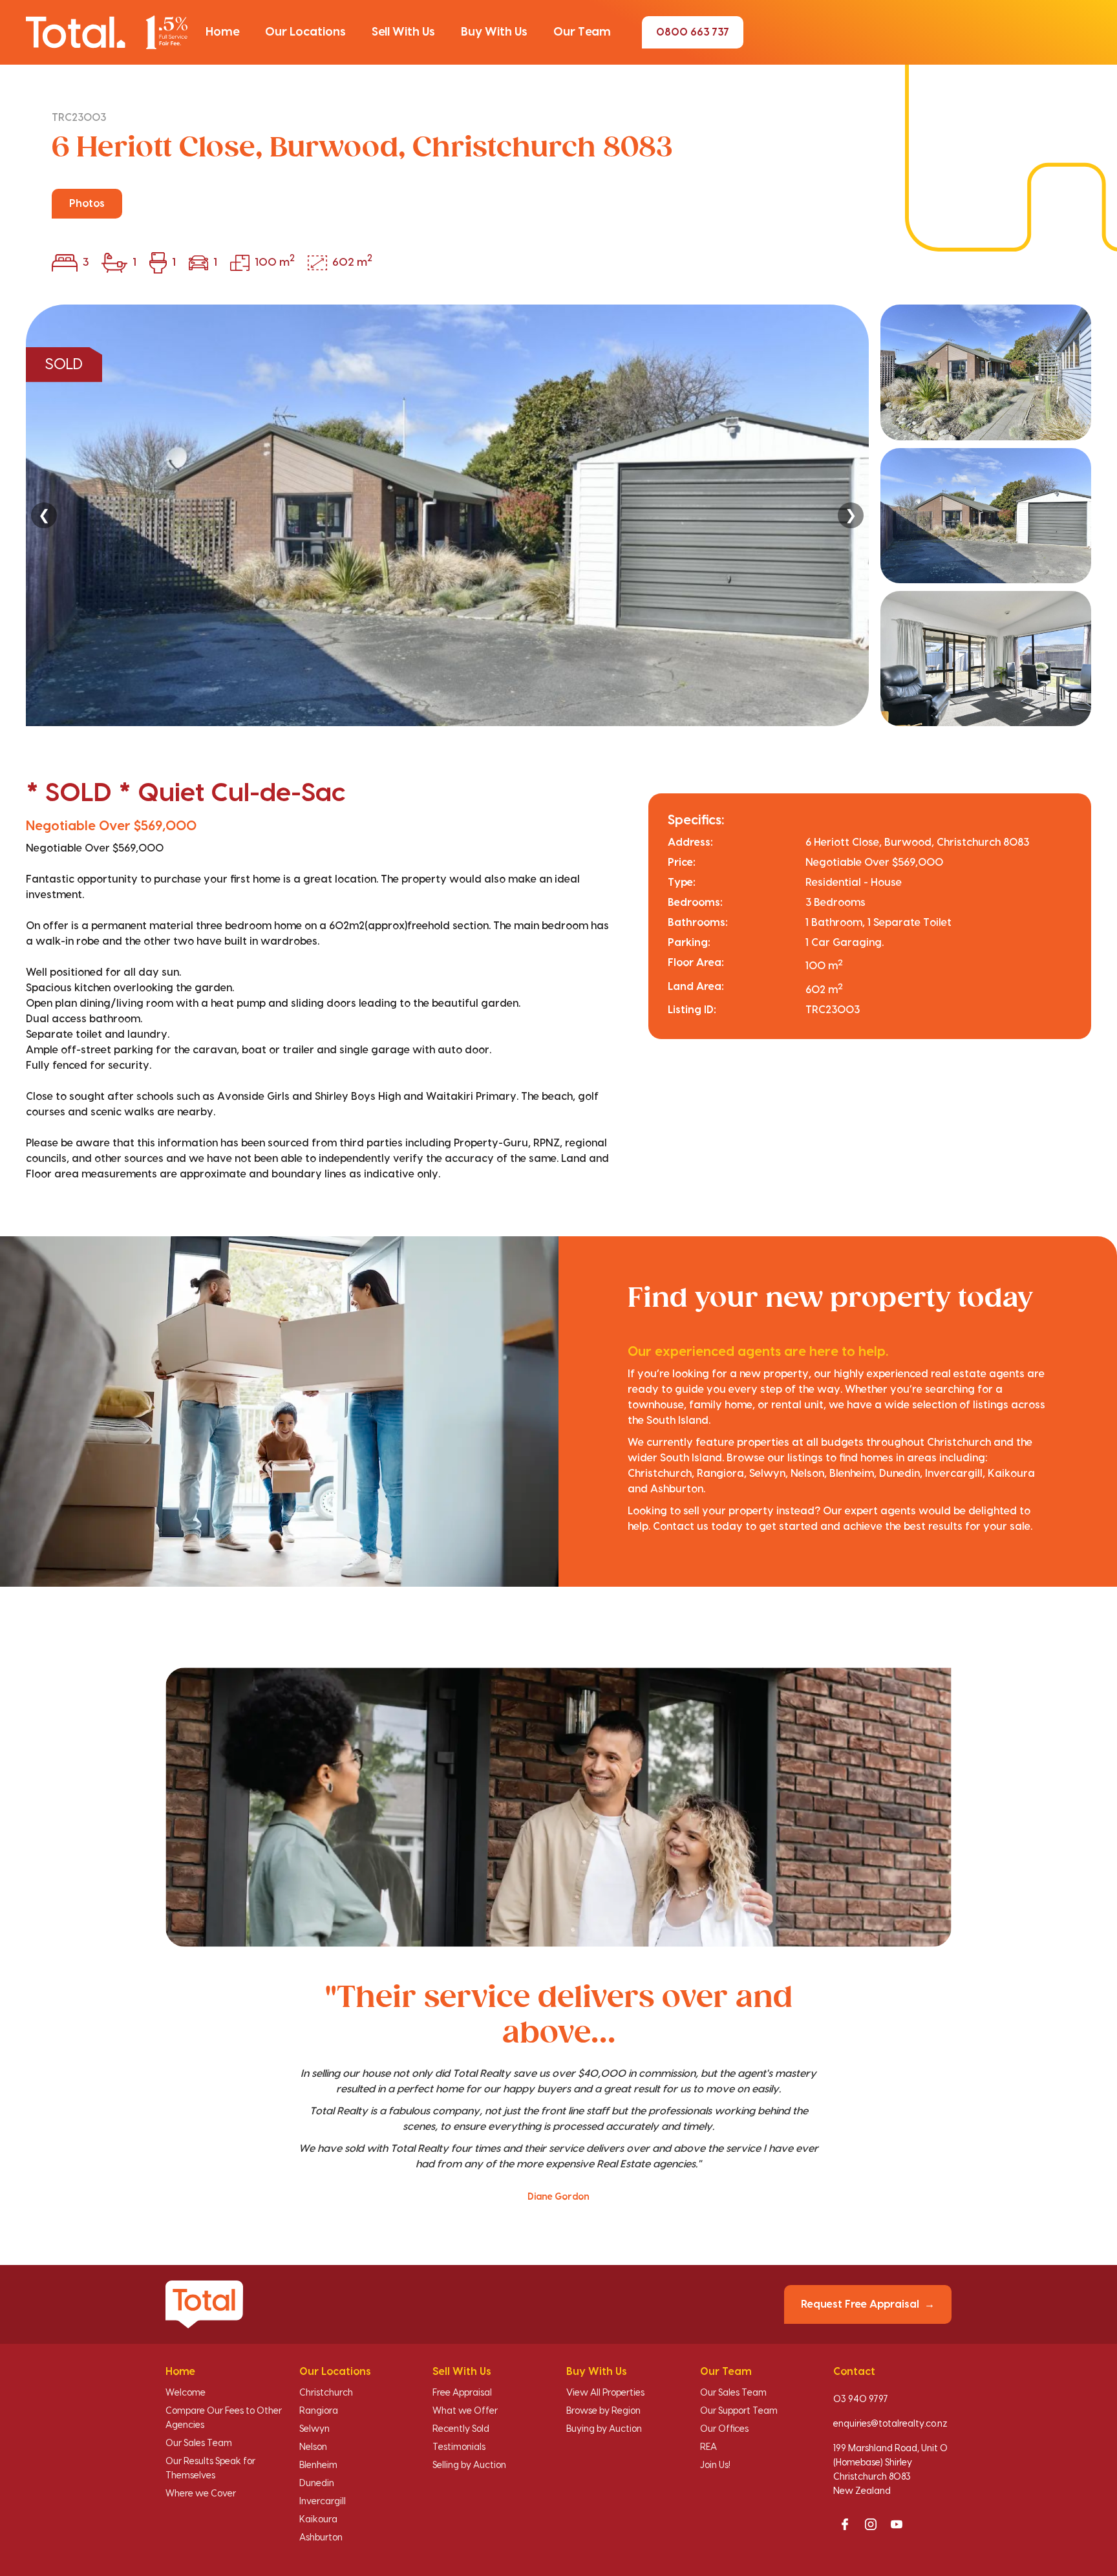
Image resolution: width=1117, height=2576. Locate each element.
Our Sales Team (199, 2443)
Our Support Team (739, 2411)
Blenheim (318, 2465)
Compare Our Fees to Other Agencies (224, 2418)
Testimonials (459, 2447)
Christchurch (326, 2393)
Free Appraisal (462, 2393)
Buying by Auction (604, 2429)
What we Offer (465, 2411)
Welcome (186, 2393)
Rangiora (319, 2411)
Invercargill (323, 2502)
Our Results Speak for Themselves (210, 2469)
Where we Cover (201, 2494)
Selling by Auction (469, 2465)
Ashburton (321, 2538)
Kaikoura (318, 2520)
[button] (222, 32)
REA (708, 2447)
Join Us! (715, 2465)
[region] (558, 515)
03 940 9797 (861, 2399)
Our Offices (724, 2429)
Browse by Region (603, 2411)
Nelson (313, 2447)
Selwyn (314, 2429)
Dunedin (317, 2484)
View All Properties (605, 2393)
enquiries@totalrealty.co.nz (890, 2424)
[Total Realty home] (107, 32)
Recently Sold (461, 2429)
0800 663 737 (693, 32)
